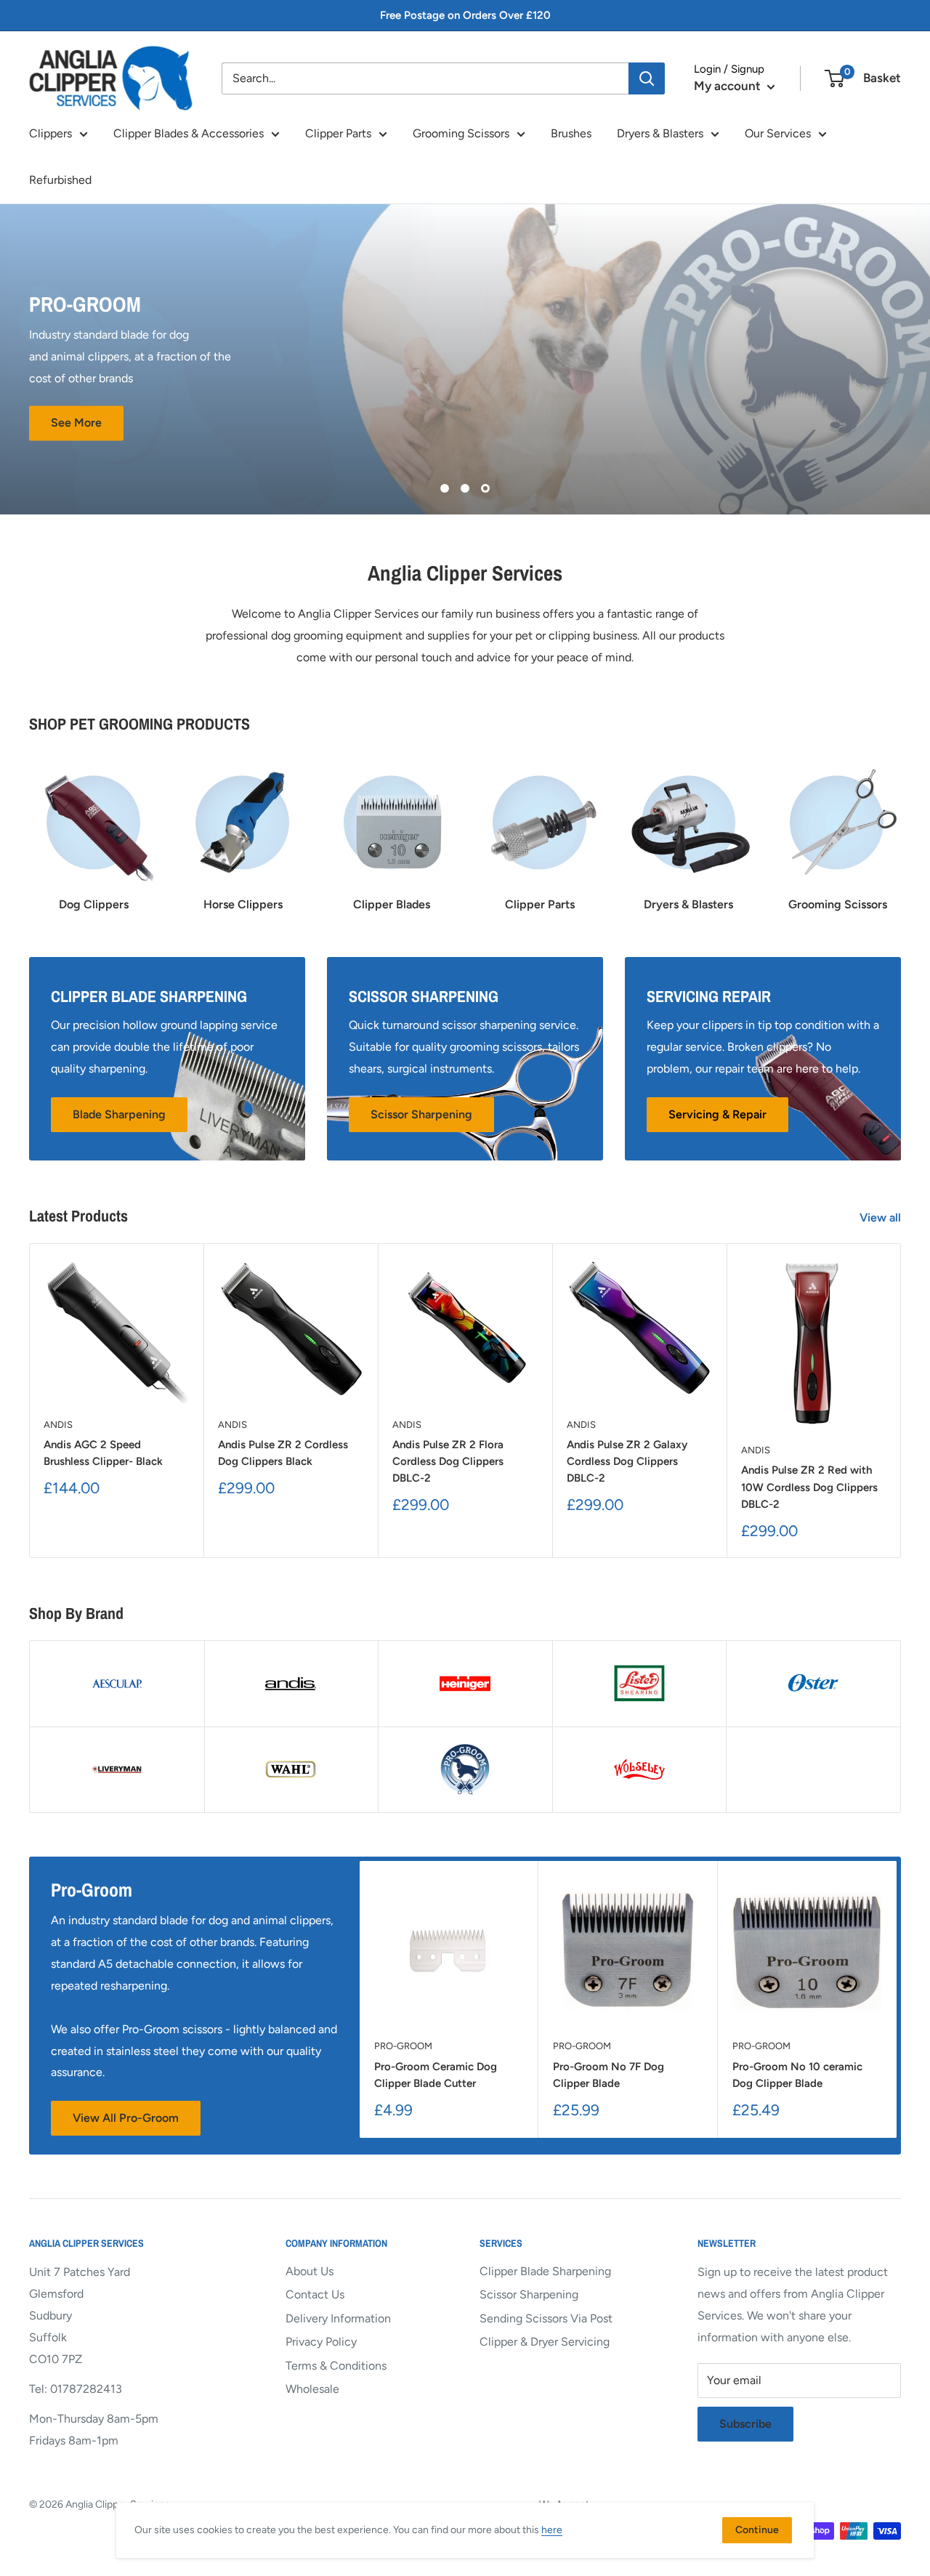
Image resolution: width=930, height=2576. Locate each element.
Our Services (778, 133)
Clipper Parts (338, 133)
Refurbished (60, 180)
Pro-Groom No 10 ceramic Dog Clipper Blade (797, 2075)
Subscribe (745, 2424)
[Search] (647, 78)
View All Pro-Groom (126, 2118)
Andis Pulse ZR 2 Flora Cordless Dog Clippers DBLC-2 (448, 1462)
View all (882, 1218)
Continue (757, 2530)
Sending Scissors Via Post (546, 2318)
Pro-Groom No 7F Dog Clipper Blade (608, 2075)
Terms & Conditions (336, 2366)
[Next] (901, 1401)
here (552, 2530)
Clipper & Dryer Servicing (545, 2342)
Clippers (50, 133)
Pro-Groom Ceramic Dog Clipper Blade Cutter (436, 2075)
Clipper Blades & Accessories (189, 133)
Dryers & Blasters (660, 133)
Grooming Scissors (461, 133)
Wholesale (312, 2389)
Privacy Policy (321, 2342)
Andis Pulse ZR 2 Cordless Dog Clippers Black (283, 1453)
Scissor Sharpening (529, 2294)
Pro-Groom (403, 2046)
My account (729, 86)
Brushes (571, 133)
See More (76, 423)
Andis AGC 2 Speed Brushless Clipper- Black (103, 1453)
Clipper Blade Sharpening (545, 2271)
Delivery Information (338, 2318)
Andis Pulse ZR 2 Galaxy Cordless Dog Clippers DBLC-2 (627, 1462)
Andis (58, 1425)
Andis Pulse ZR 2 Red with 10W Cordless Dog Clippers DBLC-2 (809, 1487)
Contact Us (315, 2294)
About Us (310, 2271)
